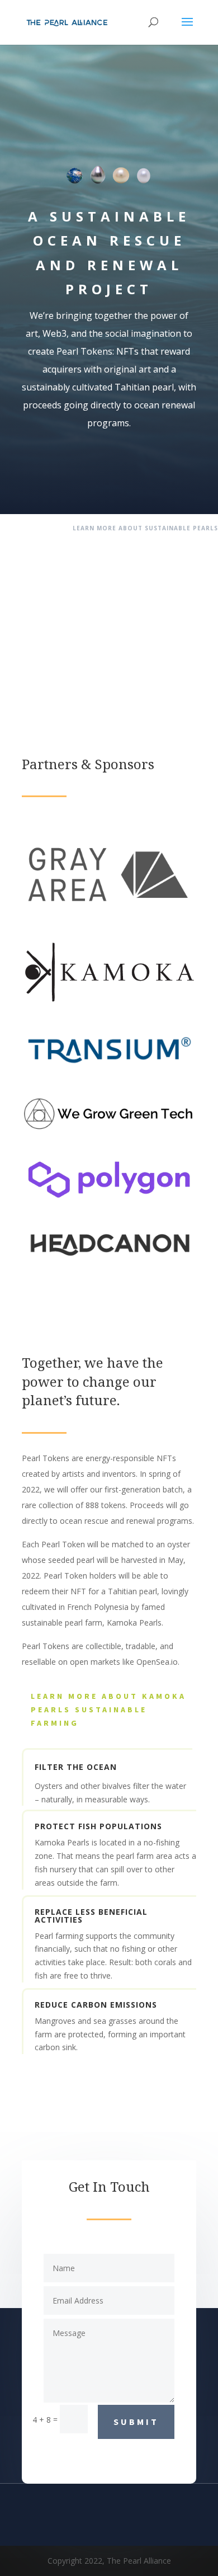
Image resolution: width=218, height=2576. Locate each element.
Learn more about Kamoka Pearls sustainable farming (108, 1710)
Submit (136, 2422)
